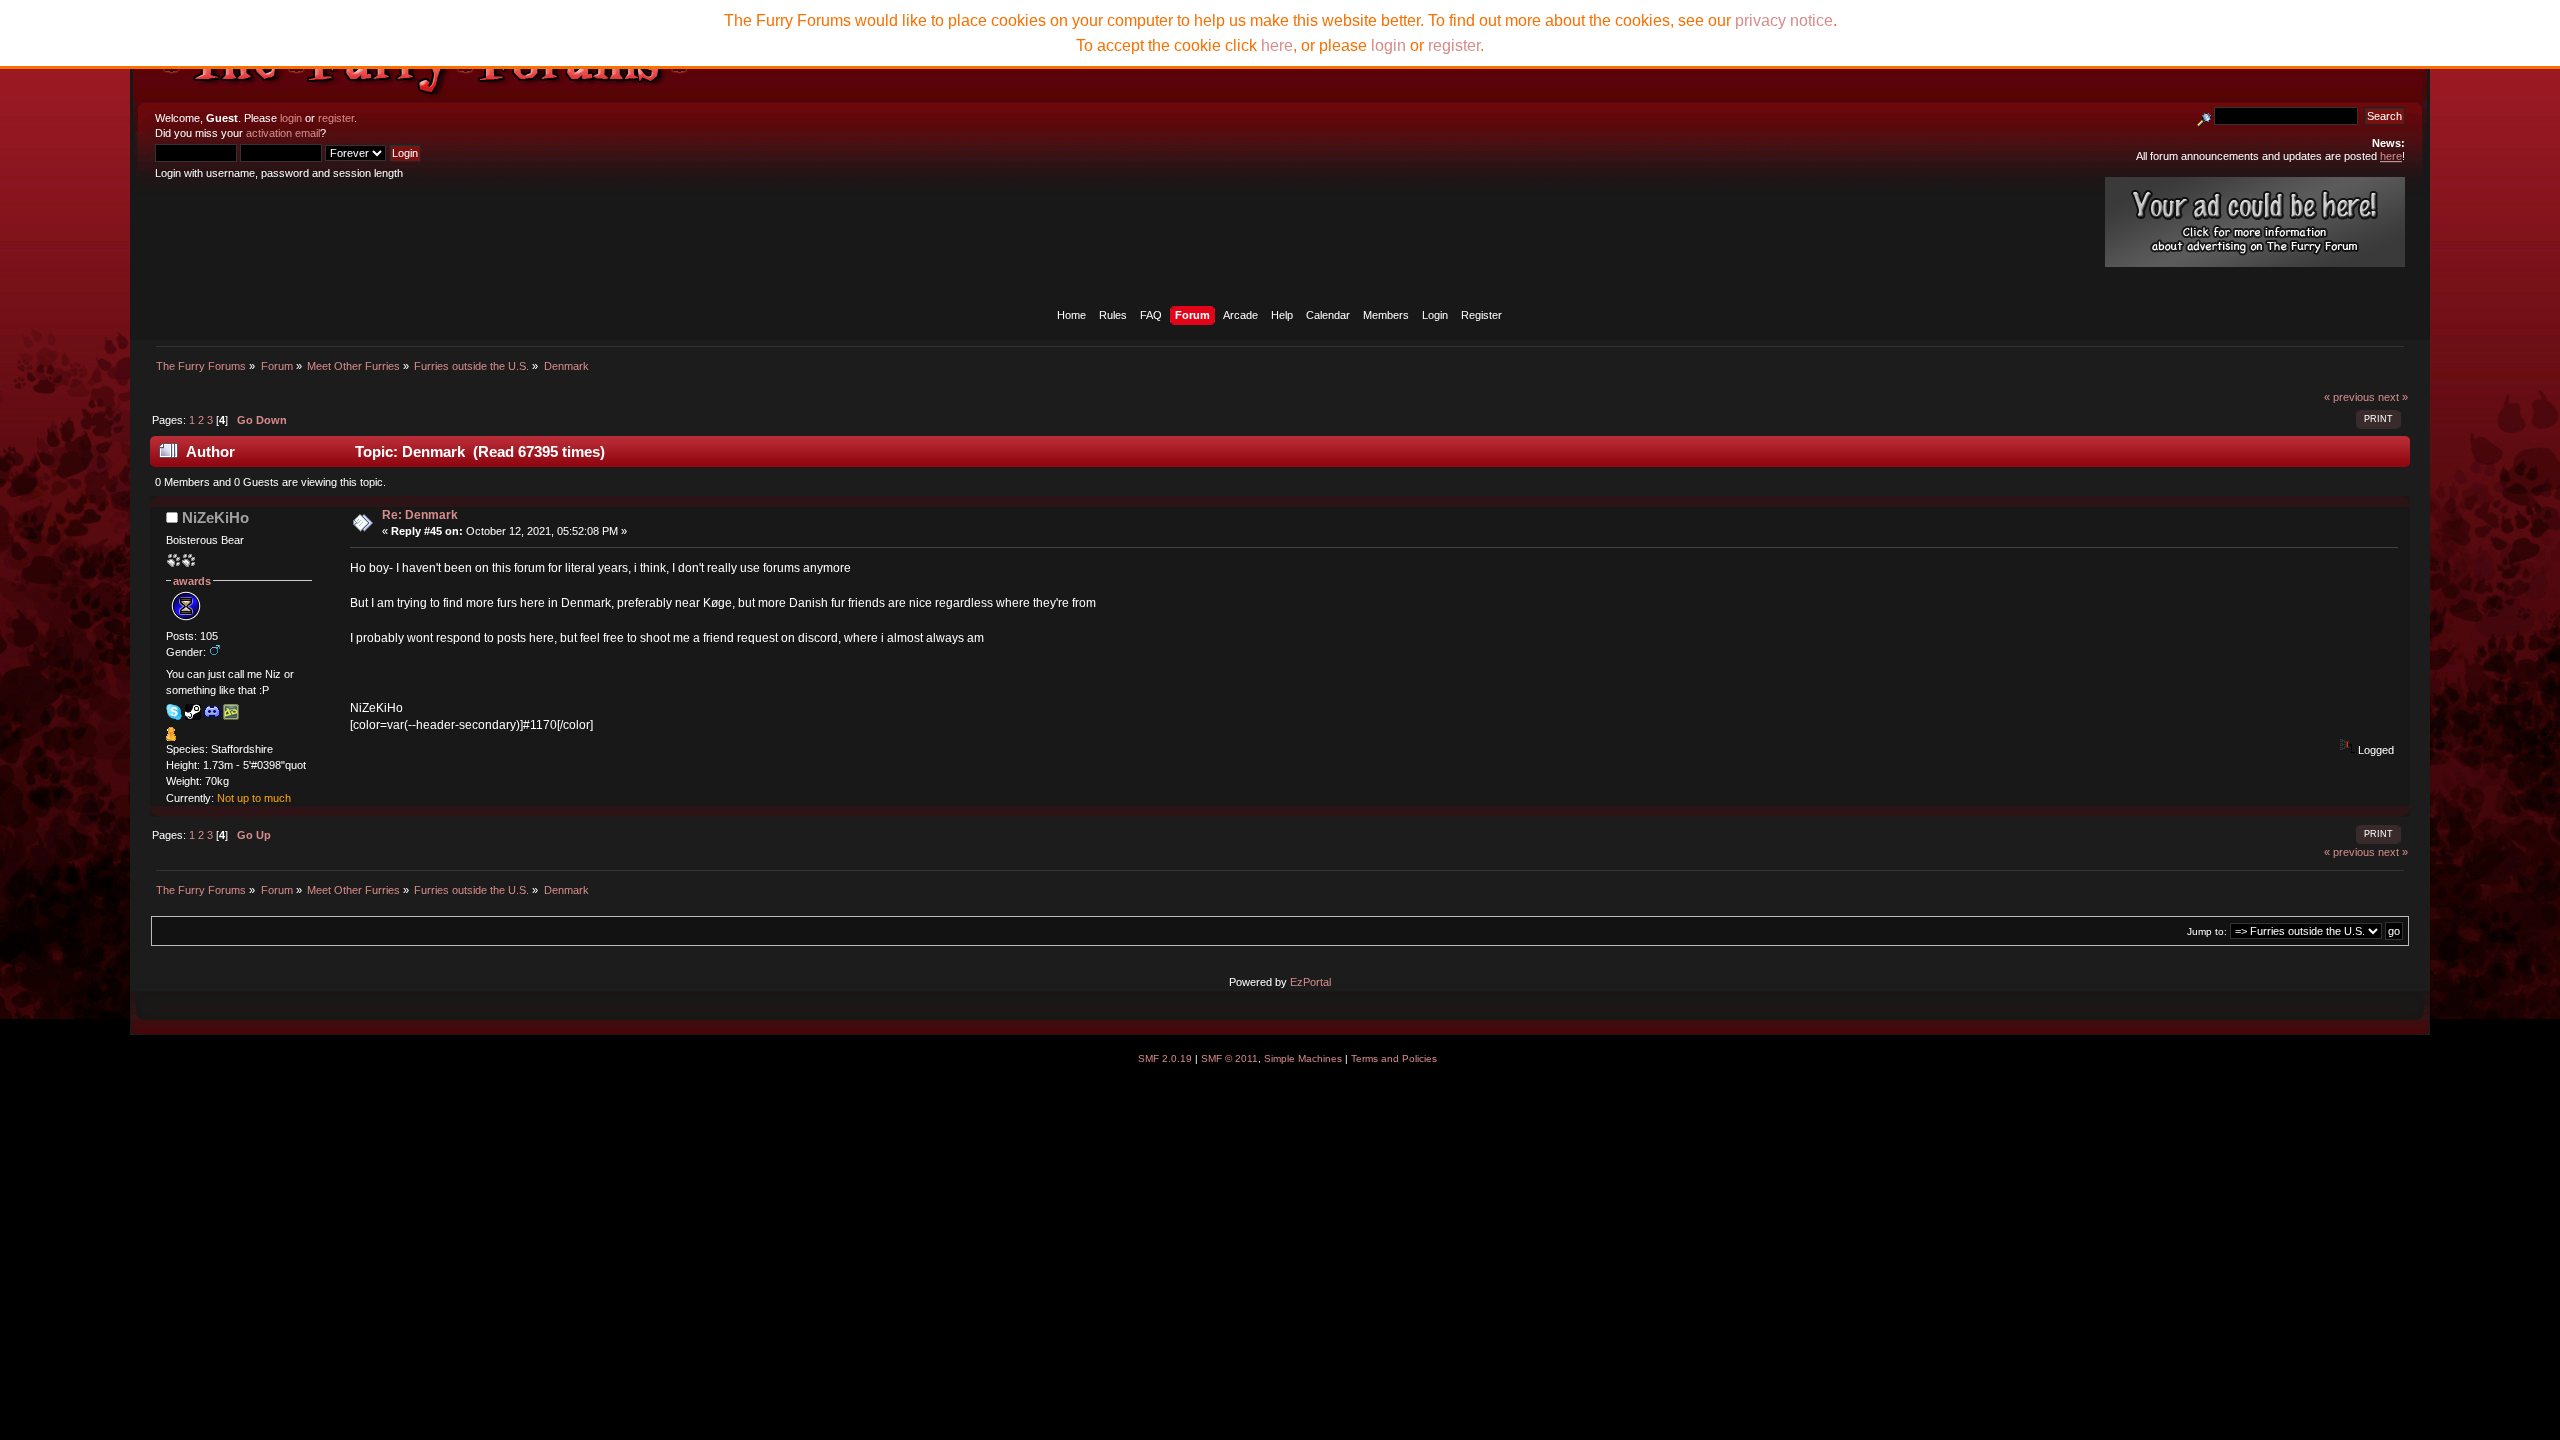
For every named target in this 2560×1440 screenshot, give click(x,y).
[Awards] (171, 737)
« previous (2349, 397)
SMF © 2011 (1229, 1058)
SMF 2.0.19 (1165, 1058)
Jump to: (2207, 931)
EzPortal (1310, 982)
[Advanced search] (2204, 116)
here (1277, 45)
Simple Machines (1303, 1058)
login (291, 118)
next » (2393, 397)
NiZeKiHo (215, 517)
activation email (283, 133)
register (336, 118)
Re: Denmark (420, 515)
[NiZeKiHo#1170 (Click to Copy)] (212, 712)
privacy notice (1784, 20)
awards (192, 581)
